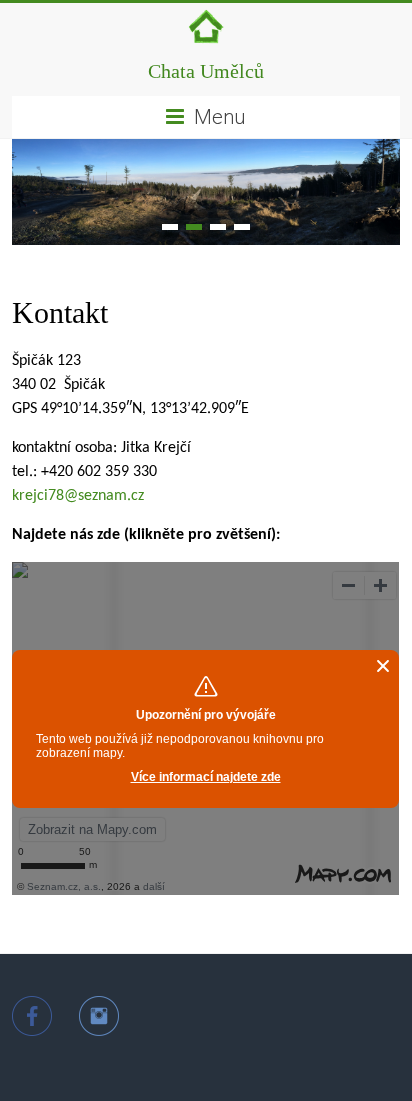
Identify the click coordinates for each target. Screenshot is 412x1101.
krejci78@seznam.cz (78, 496)
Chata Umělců (206, 71)
